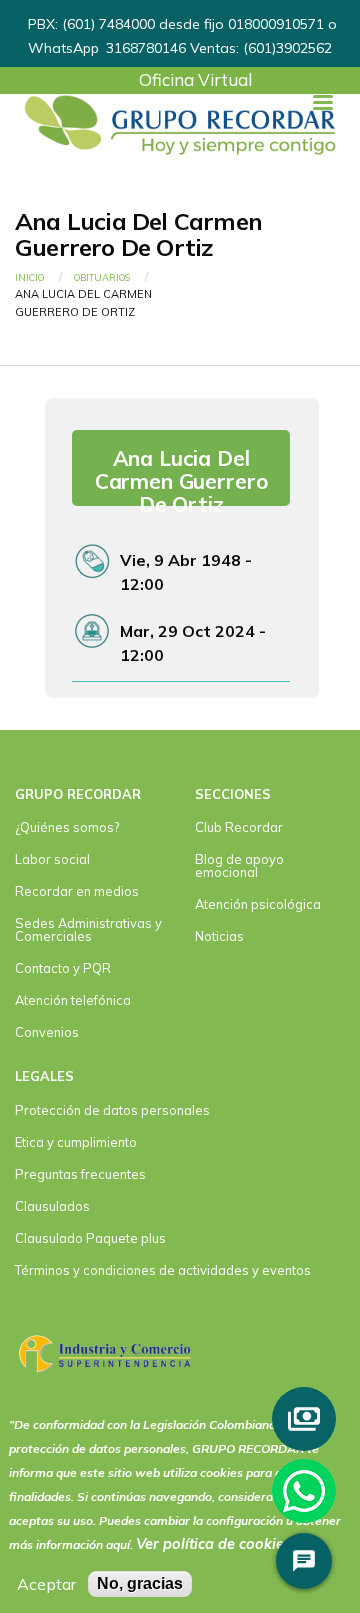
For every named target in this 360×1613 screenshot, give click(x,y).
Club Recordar (239, 827)
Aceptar (46, 1584)
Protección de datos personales (112, 1110)
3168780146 (145, 48)
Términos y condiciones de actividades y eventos (163, 1270)
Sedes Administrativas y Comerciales (88, 929)
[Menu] (322, 104)
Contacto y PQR (63, 968)
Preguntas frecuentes (80, 1174)
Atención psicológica (258, 904)
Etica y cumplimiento (76, 1142)
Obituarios (102, 277)
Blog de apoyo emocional (239, 865)
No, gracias (140, 1583)
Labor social (52, 859)
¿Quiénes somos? (67, 827)
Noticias (219, 936)
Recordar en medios (77, 891)
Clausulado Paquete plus (90, 1238)
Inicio (29, 277)
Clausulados (52, 1206)
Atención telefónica (73, 1000)
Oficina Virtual (195, 79)
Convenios (47, 1032)
